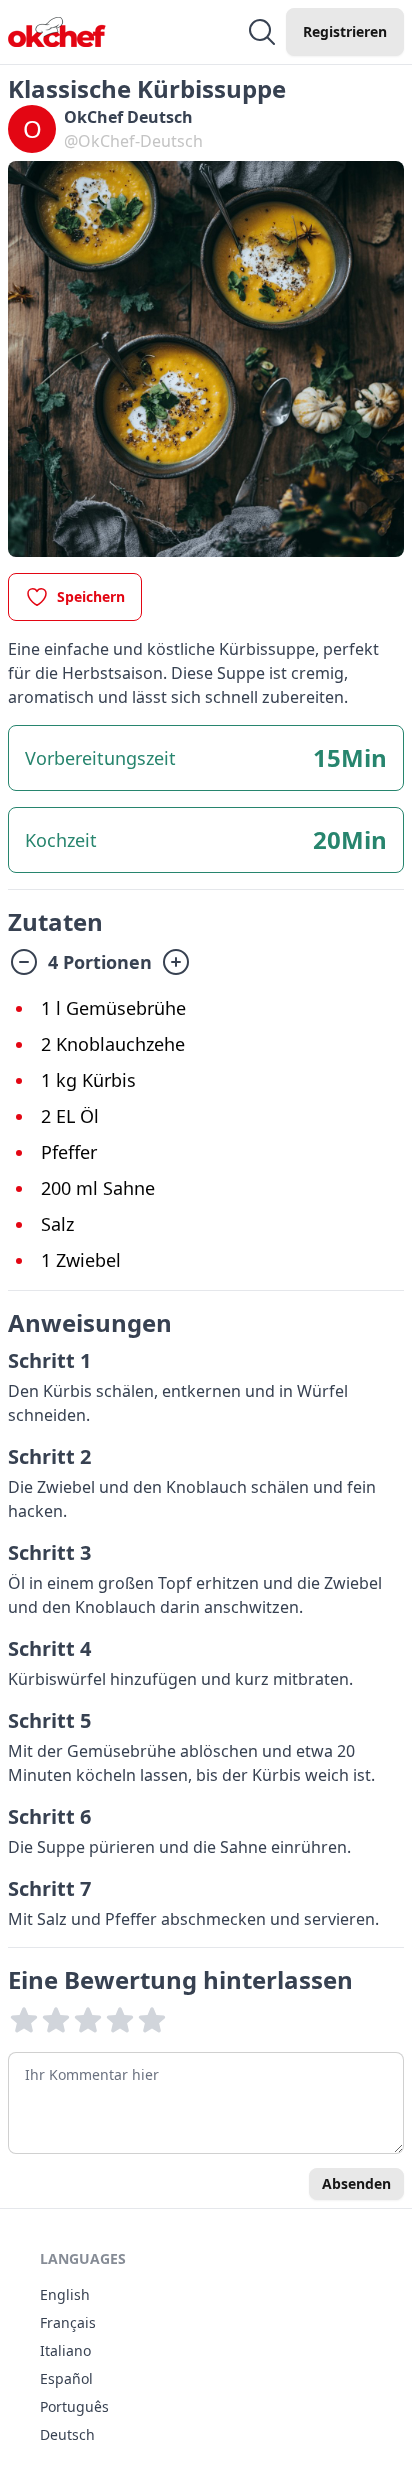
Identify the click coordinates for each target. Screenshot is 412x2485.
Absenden (356, 2183)
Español (66, 2378)
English (65, 2294)
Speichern (91, 596)
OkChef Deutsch (128, 117)
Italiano (65, 2350)
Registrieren (345, 31)
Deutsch (67, 2434)
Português (74, 2406)
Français (68, 2322)
